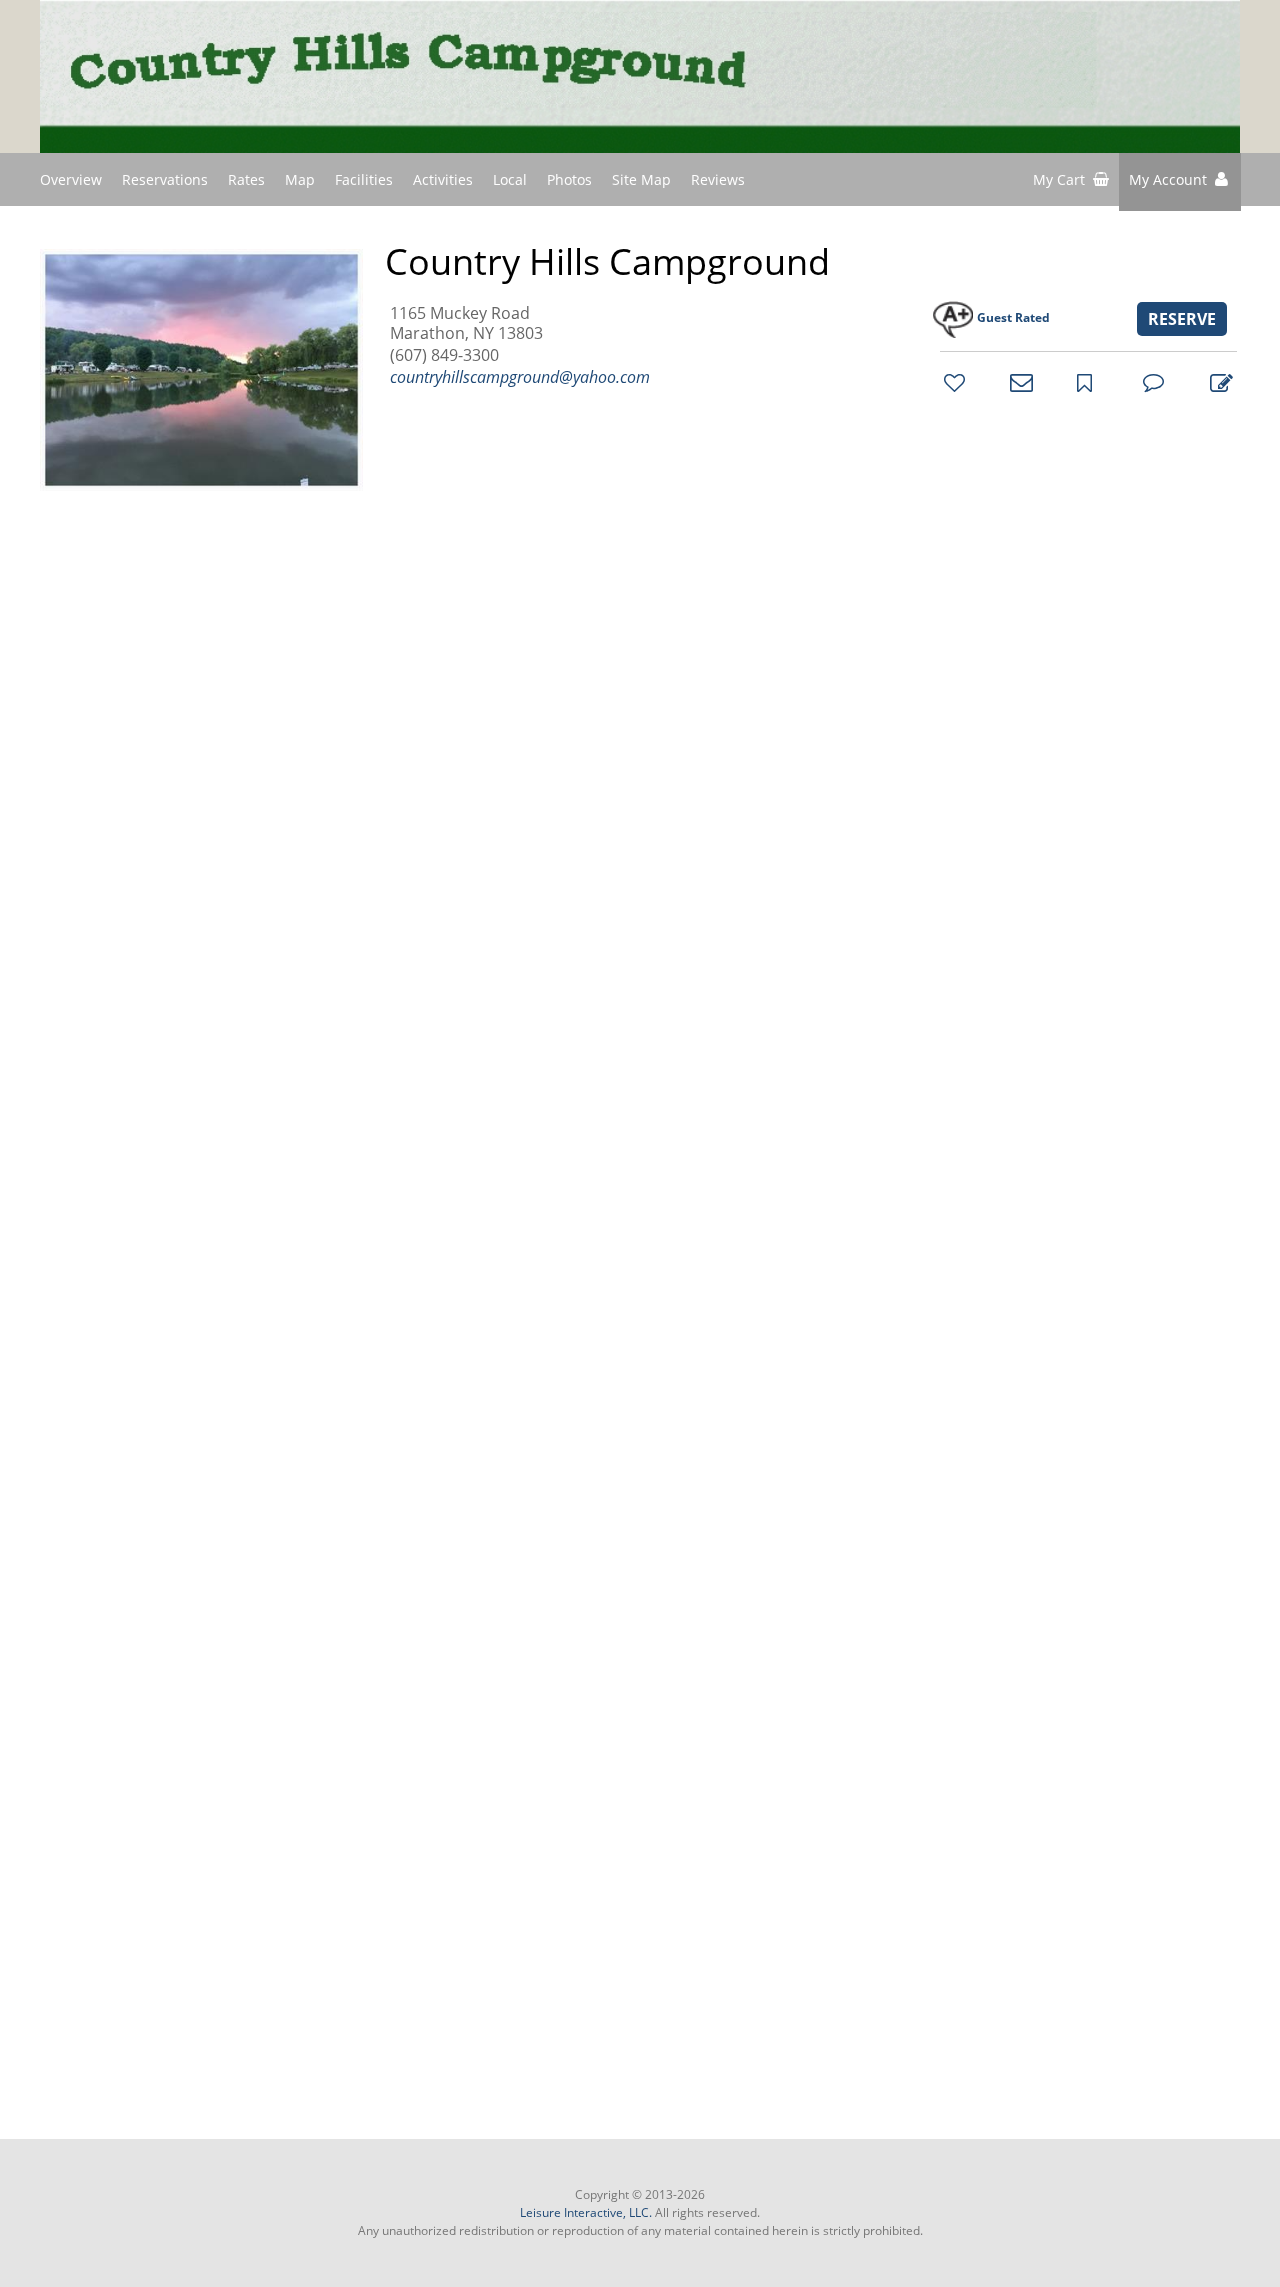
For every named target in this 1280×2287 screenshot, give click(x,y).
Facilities (364, 179)
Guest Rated (1013, 317)
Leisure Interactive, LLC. (586, 2212)
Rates (246, 179)
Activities (443, 179)
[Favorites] (952, 382)
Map (300, 179)
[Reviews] (1151, 382)
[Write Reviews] (1218, 382)
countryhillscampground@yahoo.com (520, 377)
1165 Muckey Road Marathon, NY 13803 (466, 323)
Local (510, 179)
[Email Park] (1018, 382)
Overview (71, 179)
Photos (569, 179)
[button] (1180, 182)
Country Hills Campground (607, 262)
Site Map (641, 179)
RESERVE (1182, 319)
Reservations (165, 179)
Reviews (718, 179)
